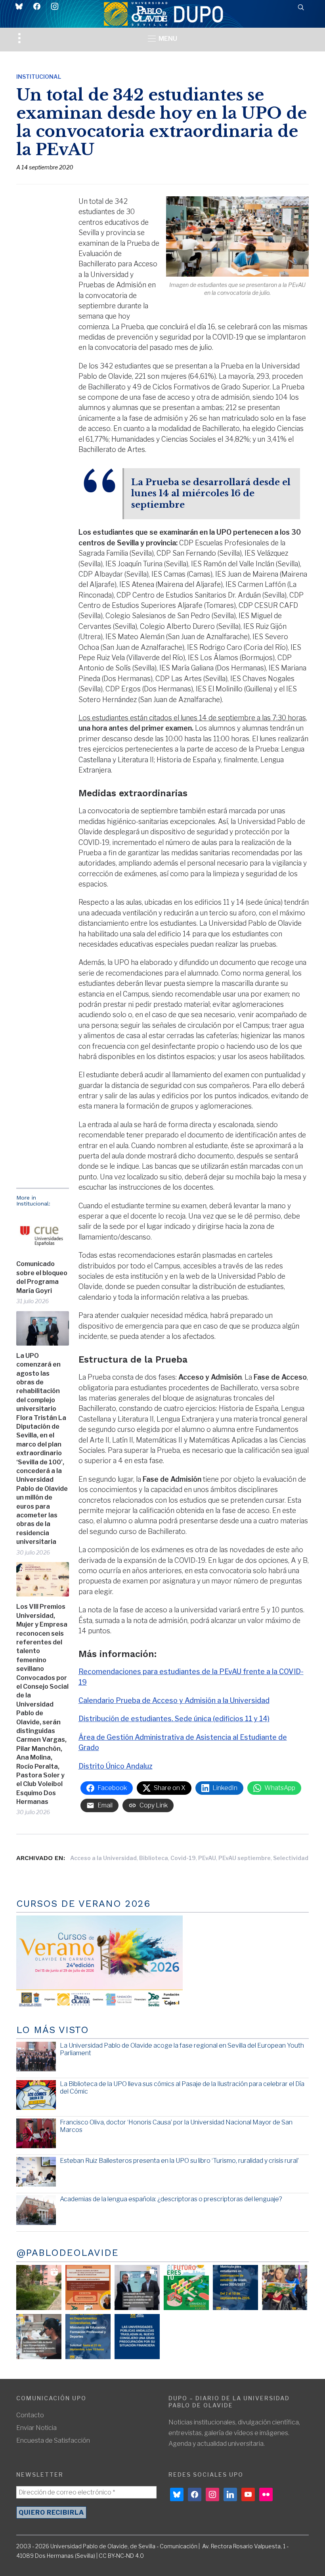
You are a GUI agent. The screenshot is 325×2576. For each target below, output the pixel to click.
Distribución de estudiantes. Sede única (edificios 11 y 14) (174, 1719)
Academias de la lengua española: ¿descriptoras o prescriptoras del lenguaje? (171, 2199)
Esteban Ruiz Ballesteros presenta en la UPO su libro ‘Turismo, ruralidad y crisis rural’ (179, 2161)
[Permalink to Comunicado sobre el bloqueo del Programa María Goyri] (43, 1234)
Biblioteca (154, 1858)
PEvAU (207, 1858)
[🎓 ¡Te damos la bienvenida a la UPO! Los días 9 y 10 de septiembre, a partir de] (186, 2287)
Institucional (39, 77)
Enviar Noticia (36, 2428)
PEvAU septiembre (245, 1858)
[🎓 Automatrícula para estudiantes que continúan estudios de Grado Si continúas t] (235, 2287)
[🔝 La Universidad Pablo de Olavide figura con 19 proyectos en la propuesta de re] (39, 2337)
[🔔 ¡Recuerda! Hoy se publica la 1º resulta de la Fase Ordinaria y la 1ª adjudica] (285, 2287)
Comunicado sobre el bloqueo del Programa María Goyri (42, 1277)
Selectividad (291, 1858)
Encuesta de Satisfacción (53, 2440)
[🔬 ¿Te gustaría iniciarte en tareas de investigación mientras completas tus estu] (88, 2337)
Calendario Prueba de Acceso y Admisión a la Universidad (174, 1700)
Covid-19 (183, 1858)
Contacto (30, 2415)
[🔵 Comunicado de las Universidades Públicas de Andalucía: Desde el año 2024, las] (137, 2337)
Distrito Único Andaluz (116, 1766)
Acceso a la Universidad (103, 1858)
